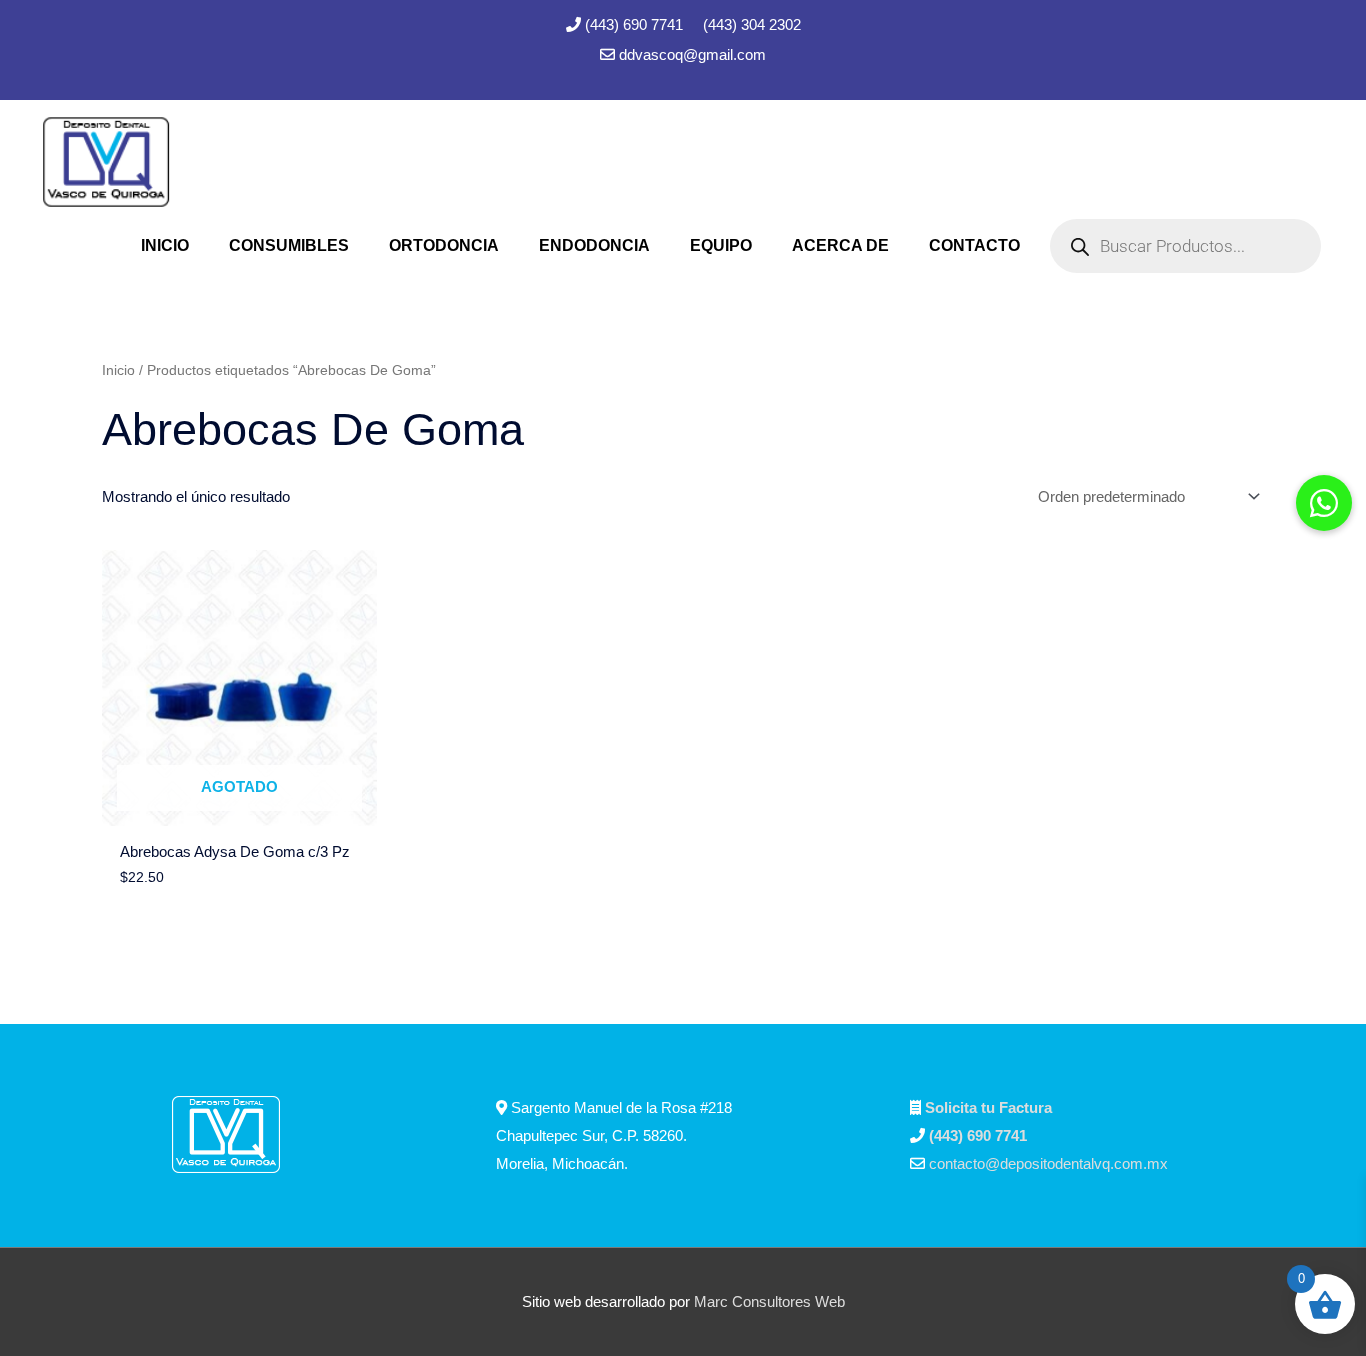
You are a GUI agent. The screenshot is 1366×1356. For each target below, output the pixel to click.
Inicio (118, 370)
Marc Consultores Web (769, 1301)
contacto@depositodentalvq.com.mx (1048, 1163)
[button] (1324, 503)
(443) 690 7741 (636, 24)
